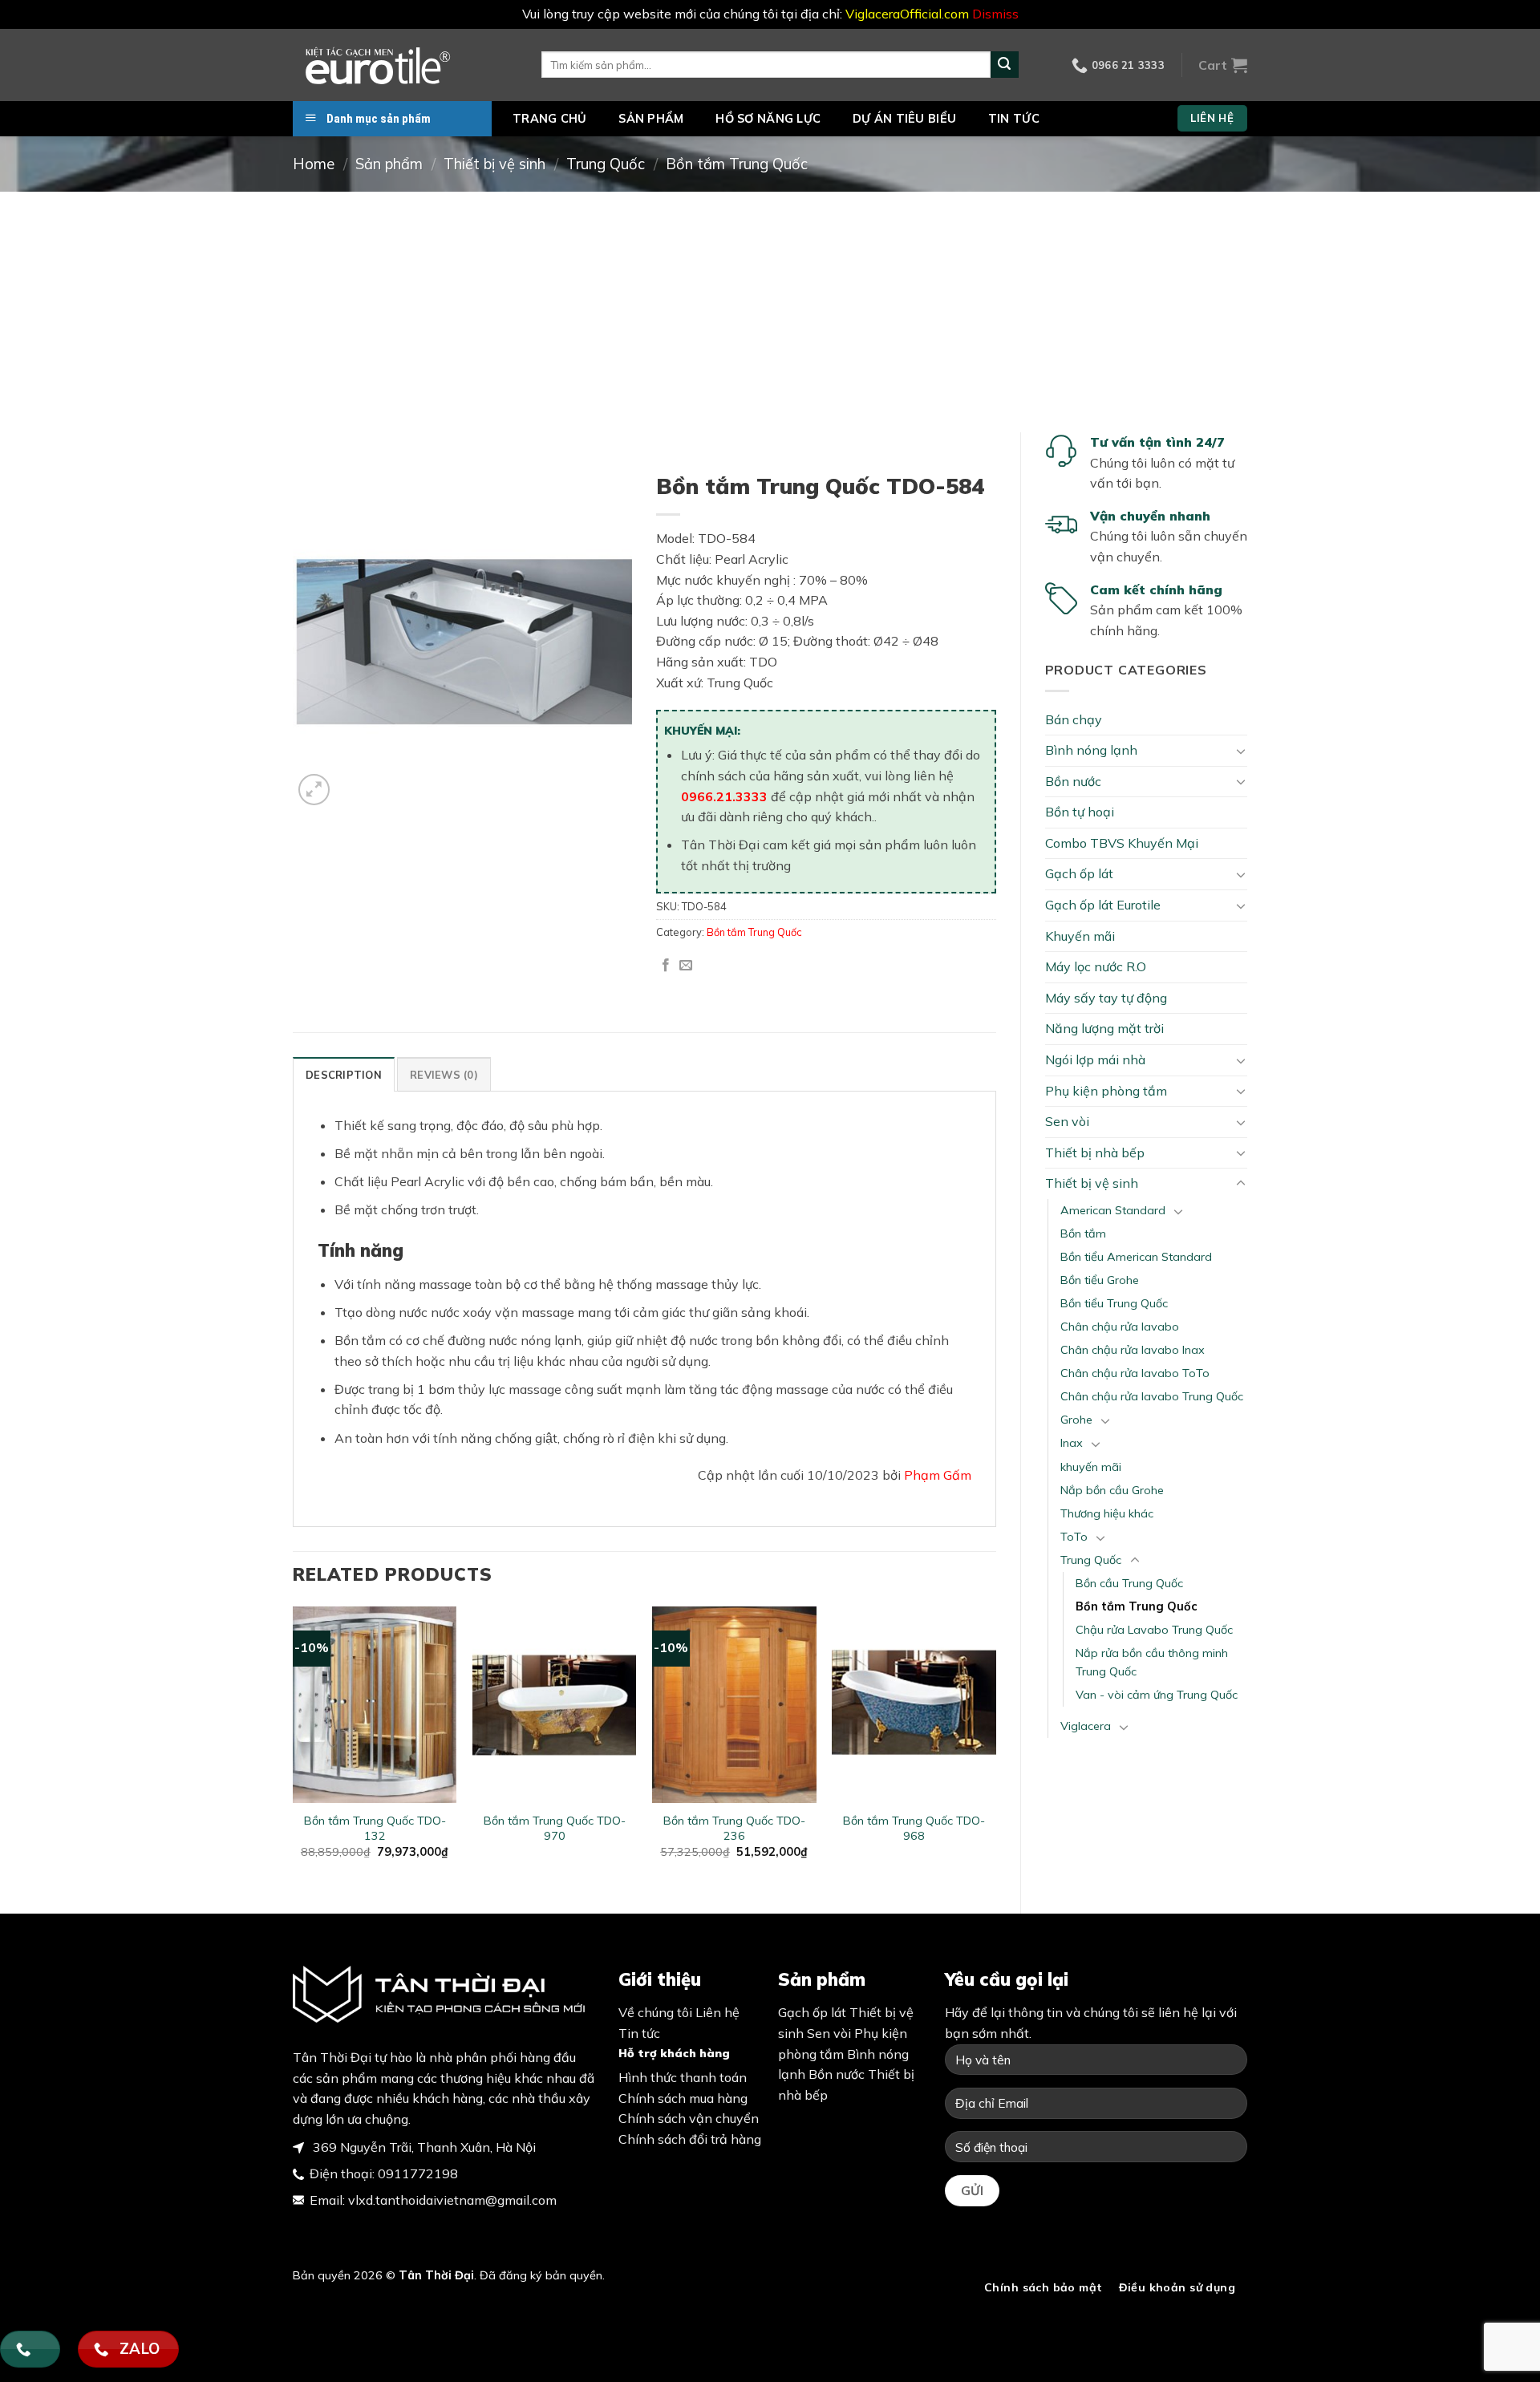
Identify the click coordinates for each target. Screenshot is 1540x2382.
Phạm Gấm (938, 1475)
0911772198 (418, 2173)
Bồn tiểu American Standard (1136, 1257)
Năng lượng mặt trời (1104, 1028)
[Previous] (294, 1746)
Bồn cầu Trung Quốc (1129, 1583)
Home (314, 164)
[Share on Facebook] (666, 966)
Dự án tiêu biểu (904, 119)
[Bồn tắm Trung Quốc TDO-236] (734, 1705)
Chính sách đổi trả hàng (690, 2139)
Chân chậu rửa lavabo (1120, 1327)
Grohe (1076, 1420)
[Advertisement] (770, 312)
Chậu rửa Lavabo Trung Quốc (1154, 1630)
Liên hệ (717, 2012)
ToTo (1074, 1537)
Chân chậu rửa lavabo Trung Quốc (1152, 1396)
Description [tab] (344, 1075)
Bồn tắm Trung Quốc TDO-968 (914, 1828)
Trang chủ (550, 119)
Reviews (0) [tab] (444, 1075)
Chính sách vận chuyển (689, 2118)
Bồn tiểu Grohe (1100, 1280)
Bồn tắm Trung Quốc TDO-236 (734, 1828)
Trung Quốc (606, 164)
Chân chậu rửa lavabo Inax (1133, 1350)
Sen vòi (1067, 1121)
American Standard (1113, 1210)
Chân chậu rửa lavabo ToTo (1135, 1373)
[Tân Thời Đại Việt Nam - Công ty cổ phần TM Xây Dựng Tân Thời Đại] (405, 65)
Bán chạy (1074, 719)
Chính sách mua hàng (683, 2098)
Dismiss (995, 14)
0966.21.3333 (724, 796)
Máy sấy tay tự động (1106, 998)
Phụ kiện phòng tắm (1106, 1091)
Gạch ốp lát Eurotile (1103, 905)
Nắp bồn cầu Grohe (1112, 1490)
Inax (1072, 1443)
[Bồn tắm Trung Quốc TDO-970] (555, 1705)
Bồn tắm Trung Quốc (737, 164)
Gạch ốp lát (1079, 873)
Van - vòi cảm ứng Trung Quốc (1157, 1695)
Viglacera (1086, 1726)
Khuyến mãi (1080, 936)
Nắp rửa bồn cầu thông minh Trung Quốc (1152, 1662)
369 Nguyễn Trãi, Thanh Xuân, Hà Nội (423, 2147)
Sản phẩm (651, 119)
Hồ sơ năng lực (768, 119)
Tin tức (1014, 119)
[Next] (995, 1746)
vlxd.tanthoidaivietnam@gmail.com (452, 2200)
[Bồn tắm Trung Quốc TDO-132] (375, 1705)
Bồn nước (1073, 781)
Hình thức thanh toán (683, 2077)
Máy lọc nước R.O (1096, 966)
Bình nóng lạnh (1091, 750)
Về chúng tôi (655, 2012)
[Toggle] (1241, 751)
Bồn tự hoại (1080, 812)
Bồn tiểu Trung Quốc (1114, 1303)
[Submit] (1004, 65)
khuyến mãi (1091, 1467)
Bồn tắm (1083, 1234)
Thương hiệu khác (1107, 1513)
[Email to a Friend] (686, 966)
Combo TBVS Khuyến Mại (1122, 843)
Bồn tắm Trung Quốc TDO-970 (555, 1828)
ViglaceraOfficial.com (907, 14)
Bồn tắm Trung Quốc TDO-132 (375, 1828)
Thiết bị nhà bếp (1095, 1153)
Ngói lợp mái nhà (1095, 1059)
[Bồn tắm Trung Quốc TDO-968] (914, 1705)
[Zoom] (314, 790)
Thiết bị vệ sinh (494, 164)
